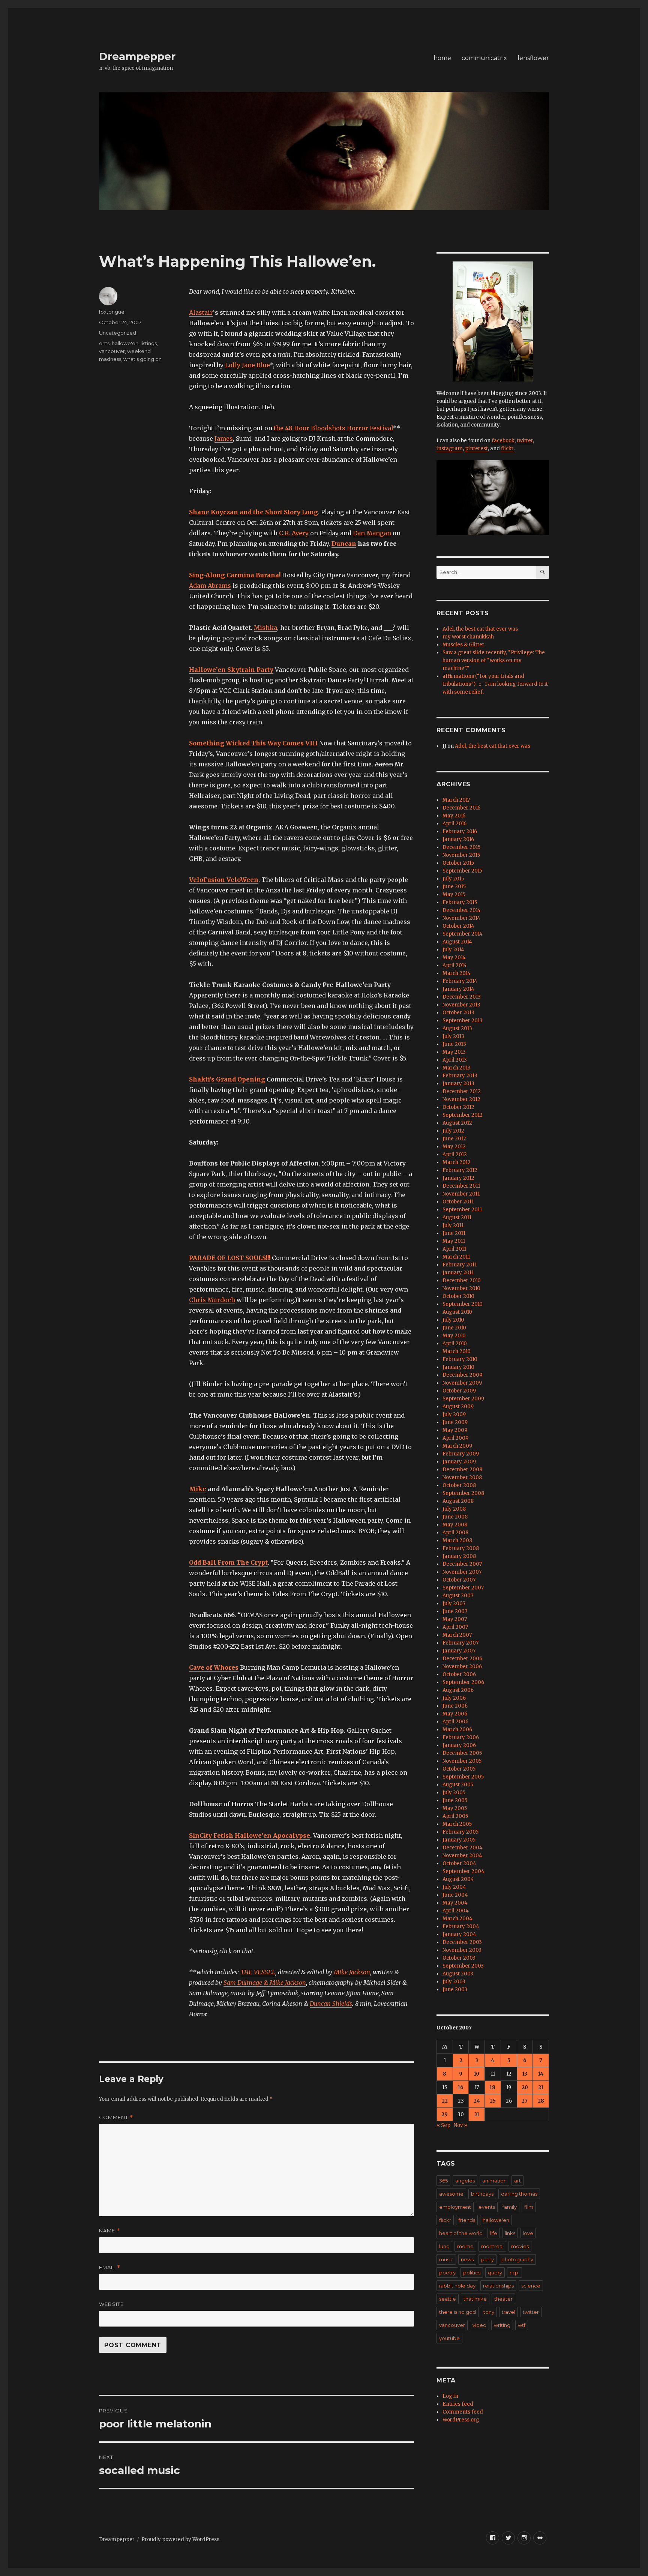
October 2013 (458, 1013)
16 (461, 2087)
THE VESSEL (258, 1972)
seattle (448, 2299)
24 (477, 2101)
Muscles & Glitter (463, 645)
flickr (507, 448)
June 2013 (454, 1044)
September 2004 (463, 1871)
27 (525, 2101)
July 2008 (454, 1509)
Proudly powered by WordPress (180, 2539)
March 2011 (456, 1257)
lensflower (533, 58)
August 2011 (457, 1217)
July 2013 (453, 1036)
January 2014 (458, 989)
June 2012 (454, 1139)
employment (455, 2207)
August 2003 (458, 1974)
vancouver (112, 351)
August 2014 (457, 942)
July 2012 (453, 1131)
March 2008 (457, 1540)
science (531, 2286)
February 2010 (460, 1359)
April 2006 (455, 1722)
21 (541, 2087)
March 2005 (457, 1824)
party (487, 2259)
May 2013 (454, 1052)
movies (520, 2246)
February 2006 (461, 1737)
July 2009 (454, 1414)
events (487, 2207)
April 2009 (455, 1438)
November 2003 (462, 1950)
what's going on (142, 359)
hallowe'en (125, 343)
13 (525, 2074)
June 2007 (455, 1611)
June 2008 (455, 1517)
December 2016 (461, 808)
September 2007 (463, 1588)
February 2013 (460, 1076)
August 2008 (458, 1501)
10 (477, 2074)
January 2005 (459, 1840)
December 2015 (461, 847)
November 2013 (461, 1005)
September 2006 (463, 1682)
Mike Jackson (352, 1972)
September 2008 (463, 1493)
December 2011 (461, 1186)
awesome (451, 2194)
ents (104, 343)
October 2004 (459, 1863)
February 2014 (460, 981)
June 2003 (455, 1989)
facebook (503, 441)
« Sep (443, 2125)
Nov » (460, 2125)
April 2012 (455, 1154)
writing (502, 2325)
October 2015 (458, 863)
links (510, 2233)
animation (494, 2181)
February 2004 (461, 1926)
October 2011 (458, 1202)
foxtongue (112, 312)
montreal (492, 2246)
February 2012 (460, 1170)
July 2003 (454, 1982)
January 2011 (458, 1273)
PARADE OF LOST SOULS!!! (230, 1258)
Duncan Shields (331, 2004)
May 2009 (455, 1430)
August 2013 (457, 1028)
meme (465, 2246)
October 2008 (459, 1485)
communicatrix (484, 58)
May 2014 (454, 958)
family (510, 2207)
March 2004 (457, 1919)
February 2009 (461, 1454)
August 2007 (458, 1596)
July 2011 (453, 1225)
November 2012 (461, 1099)
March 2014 (457, 973)
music (446, 2259)
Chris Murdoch (212, 1300)
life (494, 2233)
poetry (447, 2273)
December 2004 (463, 1848)
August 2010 (457, 1312)
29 (445, 2114)
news (467, 2259)
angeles (465, 2181)
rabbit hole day (457, 2286)
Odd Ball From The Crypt (228, 1562)
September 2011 (462, 1210)
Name (109, 2231)
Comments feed (463, 2412)
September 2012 (463, 1115)
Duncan (344, 544)
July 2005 (454, 1793)
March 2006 (457, 1730)
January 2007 (459, 1651)
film (529, 2207)
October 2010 (458, 1296)
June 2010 (454, 1328)
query (495, 2273)
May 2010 (454, 1336)
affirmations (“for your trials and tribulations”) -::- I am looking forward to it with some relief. (495, 684)
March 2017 (456, 800)
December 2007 (462, 1564)
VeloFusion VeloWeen (224, 880)
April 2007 (455, 1627)
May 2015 (454, 894)
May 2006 (455, 1714)
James (224, 439)
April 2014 (455, 965)
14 (541, 2074)
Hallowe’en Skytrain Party (231, 670)
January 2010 (458, 1367)
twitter (525, 441)
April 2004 (456, 1911)
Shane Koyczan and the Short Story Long (253, 512)
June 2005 (455, 1800)
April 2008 (455, 1533)
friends (467, 2220)
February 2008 (461, 1548)
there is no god (457, 2312)
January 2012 (458, 1178)
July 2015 (453, 879)
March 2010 (457, 1351)
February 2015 (460, 902)
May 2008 (455, 1525)
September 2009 (463, 1399)
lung (444, 2246)
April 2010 (455, 1344)
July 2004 (454, 1887)
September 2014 (463, 934)
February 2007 (460, 1643)
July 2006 (454, 1698)
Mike (198, 1489)
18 (493, 2087)
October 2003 (459, 1958)
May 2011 (454, 1241)
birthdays (482, 2194)
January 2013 (458, 1084)
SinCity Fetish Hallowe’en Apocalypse (250, 1835)
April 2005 (455, 1816)
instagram (450, 448)
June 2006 (455, 1706)
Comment (116, 2117)
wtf (522, 2325)
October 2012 (458, 1107)
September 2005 (463, 1777)
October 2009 (459, 1391)
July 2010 (453, 1320)
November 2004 (462, 1856)
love (528, 2233)
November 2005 (462, 1761)
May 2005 (455, 1808)
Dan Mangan (372, 533)
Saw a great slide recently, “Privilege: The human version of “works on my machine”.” (494, 660)
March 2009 (457, 1446)
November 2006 (462, 1667)
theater (503, 2299)
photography (517, 2259)
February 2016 (460, 831)
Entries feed (458, 2404)
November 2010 (461, 1288)
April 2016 (454, 824)
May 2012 (454, 1147)
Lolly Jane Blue (247, 365)
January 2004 (459, 1934)
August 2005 (458, 1785)
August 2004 (458, 1879)
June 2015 (454, 887)
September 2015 (462, 871)
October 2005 (459, 1769)
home (442, 58)
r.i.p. (514, 2273)
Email (110, 2267)
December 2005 (462, 1753)
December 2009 (462, 1375)
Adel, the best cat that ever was (480, 629)
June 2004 (455, 1895)
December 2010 (462, 1280)
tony (489, 2312)
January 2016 (458, 839)
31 (477, 2114)
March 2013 (457, 1068)
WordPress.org (461, 2420)
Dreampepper (137, 56)
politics (472, 2273)
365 (443, 2181)
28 (541, 2101)
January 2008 (459, 1556)
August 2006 (458, 1690)
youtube (449, 2338)
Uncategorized (118, 333)
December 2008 (462, 1470)
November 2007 (462, 1572)
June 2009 (455, 1422)
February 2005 (460, 1832)
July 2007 (454, 1603)
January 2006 (459, 1745)
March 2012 (457, 1162)
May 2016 (454, 816)
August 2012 (457, 1123)
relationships (498, 2286)
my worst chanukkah (468, 637)
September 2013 (463, 1021)
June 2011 (454, 1233)
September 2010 (463, 1304)
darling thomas (519, 2194)
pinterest (476, 448)
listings (149, 343)
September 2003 (463, 1966)
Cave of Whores (214, 1667)
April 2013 (455, 1060)
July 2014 (453, 950)
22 (445, 2101)
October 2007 (459, 1580)
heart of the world (461, 2233)
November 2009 (462, 1383)
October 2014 (458, 926)
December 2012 (462, 1091)
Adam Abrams (210, 586)
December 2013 (462, 997)
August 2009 (458, 1407)
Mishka (265, 628)
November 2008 (462, 1477)
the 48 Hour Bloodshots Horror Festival (333, 428)
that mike (475, 2299)
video (479, 2325)
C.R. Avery (294, 533)
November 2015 (461, 855)
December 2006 (462, 1659)
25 (493, 2101)
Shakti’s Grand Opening (227, 1079)
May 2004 (455, 1903)
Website (111, 2304)
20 (525, 2087)
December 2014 (462, 910)
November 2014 (461, 918)
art (517, 2181)
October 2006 (459, 1674)
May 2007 (455, 1619)
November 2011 (461, 1194)
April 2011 (454, 1249)
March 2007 (457, 1635)
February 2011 (460, 1265)
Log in (450, 2396)
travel (508, 2312)
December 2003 (462, 1942)
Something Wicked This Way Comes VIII (253, 743)
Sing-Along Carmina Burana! (235, 575)
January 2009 (459, 1462)
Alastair (201, 312)
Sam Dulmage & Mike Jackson (265, 1983)
